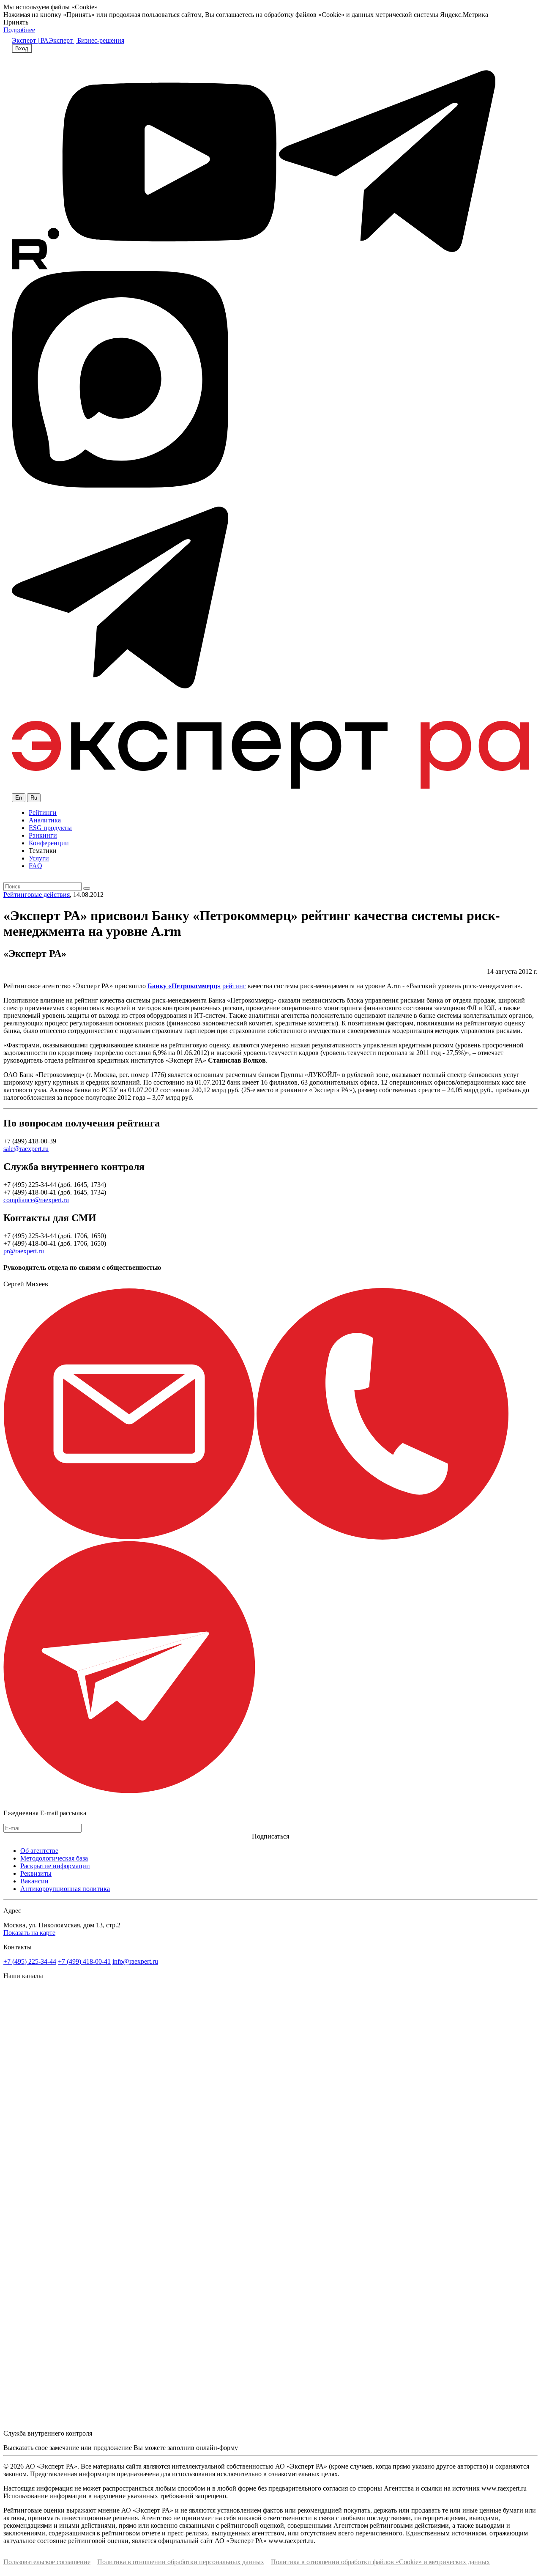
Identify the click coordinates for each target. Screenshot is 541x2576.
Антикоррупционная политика (65, 1889)
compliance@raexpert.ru (36, 1200)
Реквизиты (36, 1873)
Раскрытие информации (55, 1866)
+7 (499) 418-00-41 (84, 1961)
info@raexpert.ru (135, 1961)
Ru (34, 798)
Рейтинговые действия (37, 895)
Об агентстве (39, 1851)
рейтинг (234, 986)
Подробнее (19, 30)
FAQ (36, 866)
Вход (22, 48)
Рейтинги (43, 813)
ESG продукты (50, 828)
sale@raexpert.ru (26, 1149)
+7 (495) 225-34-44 (30, 1961)
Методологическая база (54, 1858)
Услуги (39, 858)
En (19, 798)
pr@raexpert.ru (24, 1251)
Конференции (49, 843)
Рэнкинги (43, 835)
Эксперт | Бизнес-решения (86, 40)
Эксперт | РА (30, 40)
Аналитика (45, 820)
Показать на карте (29, 1933)
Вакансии (34, 1881)
